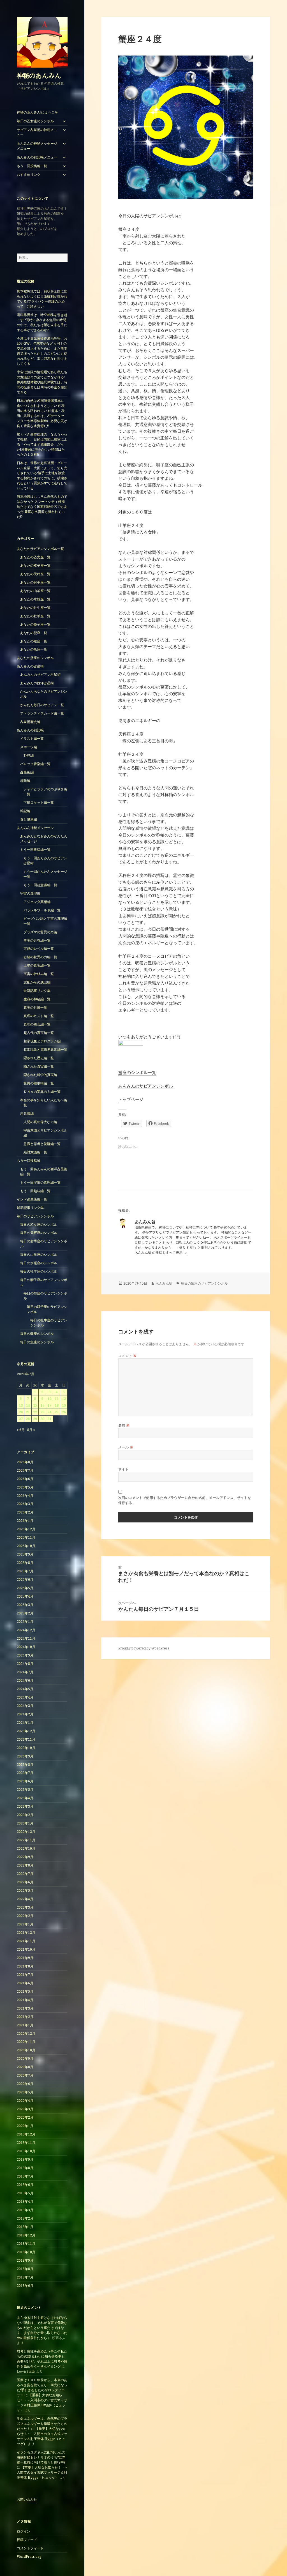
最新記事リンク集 (37, 991)
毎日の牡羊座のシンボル (39, 1271)
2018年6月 (25, 2286)
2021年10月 (26, 1949)
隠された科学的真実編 (40, 1075)
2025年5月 (25, 1588)
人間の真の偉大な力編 (40, 1122)
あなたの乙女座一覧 (35, 557)
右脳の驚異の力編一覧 (40, 957)
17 (49, 1405)
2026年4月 (25, 1496)
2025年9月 (25, 1554)
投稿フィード (27, 2540)
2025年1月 (25, 1622)
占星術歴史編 (30, 722)
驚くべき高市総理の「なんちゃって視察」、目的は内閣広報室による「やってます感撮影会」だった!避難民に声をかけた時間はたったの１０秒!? (42, 444)
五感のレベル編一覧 (39, 949)
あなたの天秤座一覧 (35, 574)
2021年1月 (25, 2025)
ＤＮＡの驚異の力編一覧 (42, 1092)
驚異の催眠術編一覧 (39, 1083)
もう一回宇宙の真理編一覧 (40, 1182)
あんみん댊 (164, 1283)
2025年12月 (26, 1529)
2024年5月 (25, 1689)
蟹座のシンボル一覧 (137, 1072)
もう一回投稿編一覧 (32, 166)
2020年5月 (25, 2092)
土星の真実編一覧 (37, 965)
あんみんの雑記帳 (30, 730)
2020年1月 (25, 2126)
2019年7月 (25, 2176)
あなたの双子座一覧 (35, 565)
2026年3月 (25, 1504)
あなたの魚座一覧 (34, 649)
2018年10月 (26, 2252)
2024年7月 (25, 1672)
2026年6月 (25, 1479)
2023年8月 (25, 1765)
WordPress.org (29, 2557)
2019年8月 (25, 2168)
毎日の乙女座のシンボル (35, 121)
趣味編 (25, 781)
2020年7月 (25, 2075)
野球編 (29, 755)
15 (35, 1405)
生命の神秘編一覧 (37, 999)
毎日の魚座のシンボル (37, 1342)
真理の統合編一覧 (37, 1024)
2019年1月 (25, 2227)
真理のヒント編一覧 (39, 1016)
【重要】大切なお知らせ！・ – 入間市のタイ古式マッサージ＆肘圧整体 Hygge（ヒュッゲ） (42, 2403)
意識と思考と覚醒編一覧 (42, 1144)
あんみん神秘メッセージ (35, 828)
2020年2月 (25, 2117)
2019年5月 (25, 2193)
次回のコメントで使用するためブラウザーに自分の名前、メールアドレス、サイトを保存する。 (185, 1500)
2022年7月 (25, 1874)
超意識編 (27, 1113)
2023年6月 (25, 1781)
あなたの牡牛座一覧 (35, 608)
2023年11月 (26, 1739)
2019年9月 (25, 2159)
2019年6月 (25, 2185)
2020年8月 (25, 2067)
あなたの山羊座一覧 (35, 591)
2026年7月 (25, 1470)
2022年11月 (26, 1840)
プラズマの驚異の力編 (40, 932)
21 (28, 1412)
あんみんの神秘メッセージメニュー (37, 146)
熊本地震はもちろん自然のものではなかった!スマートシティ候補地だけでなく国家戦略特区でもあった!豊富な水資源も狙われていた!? (42, 507)
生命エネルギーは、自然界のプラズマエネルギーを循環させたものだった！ (42, 2424)
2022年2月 (25, 1916)
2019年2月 (25, 2218)
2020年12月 (26, 2034)
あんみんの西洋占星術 (37, 683)
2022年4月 (25, 1899)
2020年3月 (25, 2109)
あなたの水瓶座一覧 (35, 599)
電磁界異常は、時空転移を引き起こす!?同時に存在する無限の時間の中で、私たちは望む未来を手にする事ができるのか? (42, 322)
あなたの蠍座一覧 (34, 641)
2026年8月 (25, 1462)
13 (21, 1405)
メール (126, 1447)
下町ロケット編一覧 (39, 802)
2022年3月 (25, 1907)
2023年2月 (25, 1815)
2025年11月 (26, 1537)
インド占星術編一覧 (32, 1199)
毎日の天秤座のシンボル (39, 1233)
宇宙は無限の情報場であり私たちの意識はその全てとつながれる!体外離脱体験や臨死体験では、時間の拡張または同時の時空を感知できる (42, 382)
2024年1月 (25, 1723)
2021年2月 (25, 2017)
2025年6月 (25, 1580)
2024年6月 (25, 1680)
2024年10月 (26, 1647)
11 (57, 1399)
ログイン (24, 2531)
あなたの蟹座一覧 (34, 633)
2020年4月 (25, 2101)
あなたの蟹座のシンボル (35, 658)
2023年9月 (25, 1756)
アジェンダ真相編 (37, 902)
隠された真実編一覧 (39, 1066)
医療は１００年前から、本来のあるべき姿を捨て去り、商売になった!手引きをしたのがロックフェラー (42, 2387)
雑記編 (25, 811)
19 (64, 1405)
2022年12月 (26, 1832)
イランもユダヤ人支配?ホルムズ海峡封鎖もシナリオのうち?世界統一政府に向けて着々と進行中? (41, 2457)
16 (42, 1405)
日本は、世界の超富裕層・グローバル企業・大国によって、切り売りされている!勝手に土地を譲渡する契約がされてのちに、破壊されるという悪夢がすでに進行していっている (42, 475)
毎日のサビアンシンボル (35, 1216)
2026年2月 (25, 1512)
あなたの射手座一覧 (35, 582)
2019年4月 (25, 2201)
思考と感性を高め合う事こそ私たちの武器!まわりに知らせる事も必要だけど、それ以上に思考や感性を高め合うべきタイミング (42, 2359)
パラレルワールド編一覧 (42, 910)
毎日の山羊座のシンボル (39, 1254)
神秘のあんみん (39, 75)
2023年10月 (26, 1748)
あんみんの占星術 (30, 666)
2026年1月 (25, 1521)
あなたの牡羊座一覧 (35, 616)
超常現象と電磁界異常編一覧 (45, 1049)
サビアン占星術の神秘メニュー (37, 132)
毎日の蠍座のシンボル (37, 1334)
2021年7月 (25, 1975)
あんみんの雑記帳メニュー (37, 157)
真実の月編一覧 (35, 1007)
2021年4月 (25, 2000)
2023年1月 (25, 1823)
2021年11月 (26, 1941)
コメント (128, 1356)
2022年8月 (25, 1865)
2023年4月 (25, 1798)
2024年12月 (26, 1630)
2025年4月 (25, 1596)
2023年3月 (25, 1806)
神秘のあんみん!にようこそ (37, 112)
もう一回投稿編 (29, 1161)
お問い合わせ (27, 2499)
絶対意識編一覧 (35, 1152)
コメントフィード (30, 2548)
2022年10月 (26, 1848)
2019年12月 (26, 2134)
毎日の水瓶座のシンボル (39, 1263)
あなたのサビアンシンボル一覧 (40, 549)
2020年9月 (25, 2058)
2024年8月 (25, 1664)
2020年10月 (26, 2050)
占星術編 (27, 772)
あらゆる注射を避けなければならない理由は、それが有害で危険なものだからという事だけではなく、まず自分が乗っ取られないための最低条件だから (42, 2328)
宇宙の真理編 (30, 893)
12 (64, 1399)
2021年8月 (25, 1966)
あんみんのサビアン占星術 (40, 675)
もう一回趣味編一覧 (35, 1191)
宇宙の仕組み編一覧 (39, 974)
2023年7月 (25, 1773)
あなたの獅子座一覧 (35, 624)
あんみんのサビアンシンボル (146, 1086)
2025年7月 (25, 1571)
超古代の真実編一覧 (39, 1033)
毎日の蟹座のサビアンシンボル (204, 1283)
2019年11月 (26, 2143)
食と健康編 (29, 819)
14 (28, 1405)
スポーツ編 (29, 747)
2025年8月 (25, 1563)
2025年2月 (25, 1613)
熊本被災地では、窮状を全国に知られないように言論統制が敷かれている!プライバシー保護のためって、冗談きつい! (42, 299)
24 (49, 1412)
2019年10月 (26, 2151)
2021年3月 (25, 2008)
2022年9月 (25, 1857)
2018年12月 (26, 2235)
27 (21, 1419)
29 (35, 1419)
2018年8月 (25, 2269)
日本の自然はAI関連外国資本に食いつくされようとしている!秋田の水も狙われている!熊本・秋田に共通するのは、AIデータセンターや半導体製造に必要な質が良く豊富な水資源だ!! (42, 413)
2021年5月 (25, 1991)
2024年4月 (25, 1697)
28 (28, 1419)
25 (57, 1412)
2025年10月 (26, 1546)
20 (21, 1412)
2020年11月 (26, 2042)
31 (49, 1419)
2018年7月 (25, 2277)
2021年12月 (26, 1933)
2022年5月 (25, 1890)
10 (49, 1399)
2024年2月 (25, 1714)
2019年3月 (25, 2210)
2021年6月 (25, 1983)
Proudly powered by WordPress (144, 1648)
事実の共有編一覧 (37, 940)
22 (35, 1412)
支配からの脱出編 (37, 982)
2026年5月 (25, 1487)
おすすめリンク (29, 175)
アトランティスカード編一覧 (42, 713)
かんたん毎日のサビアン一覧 (42, 705)
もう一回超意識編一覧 (40, 885)
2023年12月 (26, 1731)
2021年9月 (25, 1958)
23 (42, 1412)
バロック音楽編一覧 (35, 764)
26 (64, 1412)
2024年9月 (25, 1655)
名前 (124, 1425)
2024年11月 (26, 1638)
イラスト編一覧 (32, 739)
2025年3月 (25, 1605)
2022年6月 (25, 1882)
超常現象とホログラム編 (42, 1041)
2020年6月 (25, 2084)
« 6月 (21, 1430)
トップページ (131, 1099)
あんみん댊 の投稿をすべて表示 (159, 1253)
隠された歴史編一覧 (39, 1058)
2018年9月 (25, 2260)
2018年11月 (26, 2244)
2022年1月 (25, 1924)
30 (42, 1419)
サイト (123, 1469)
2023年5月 (25, 1790)
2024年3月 (25, 1706)
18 (57, 1405)
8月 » (31, 1430)
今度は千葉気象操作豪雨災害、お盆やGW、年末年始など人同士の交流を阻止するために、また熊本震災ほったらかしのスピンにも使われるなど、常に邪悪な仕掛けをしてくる (42, 351)
